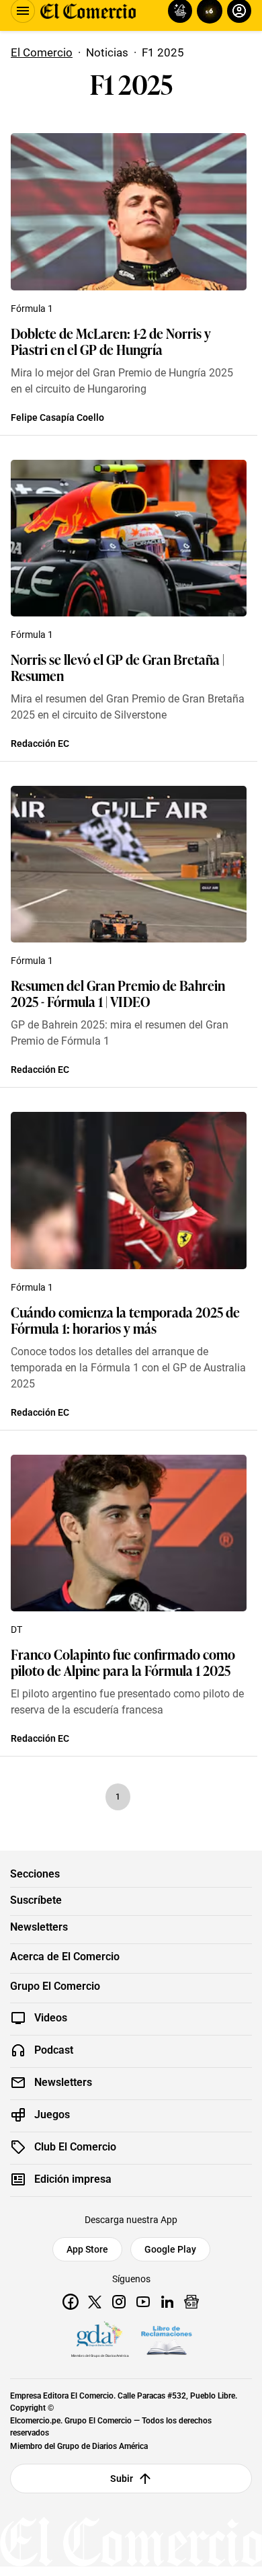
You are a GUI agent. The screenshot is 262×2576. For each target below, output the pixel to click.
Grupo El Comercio (55, 1986)
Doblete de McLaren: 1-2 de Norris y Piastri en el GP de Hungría (111, 341)
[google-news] (191, 2302)
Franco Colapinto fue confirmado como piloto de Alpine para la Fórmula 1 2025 (123, 1662)
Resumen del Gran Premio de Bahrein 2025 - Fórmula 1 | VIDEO (118, 993)
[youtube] (143, 2302)
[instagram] (119, 2302)
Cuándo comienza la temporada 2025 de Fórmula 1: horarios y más (125, 1320)
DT (16, 1629)
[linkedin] (167, 2302)
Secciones (35, 1874)
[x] (95, 2302)
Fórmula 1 (32, 309)
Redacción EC (40, 743)
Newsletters (39, 1927)
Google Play (170, 2249)
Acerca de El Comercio (65, 1957)
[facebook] (71, 2302)
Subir (122, 2479)
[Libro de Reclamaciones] (167, 2341)
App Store (87, 2249)
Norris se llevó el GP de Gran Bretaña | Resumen (118, 667)
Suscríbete (36, 1900)
